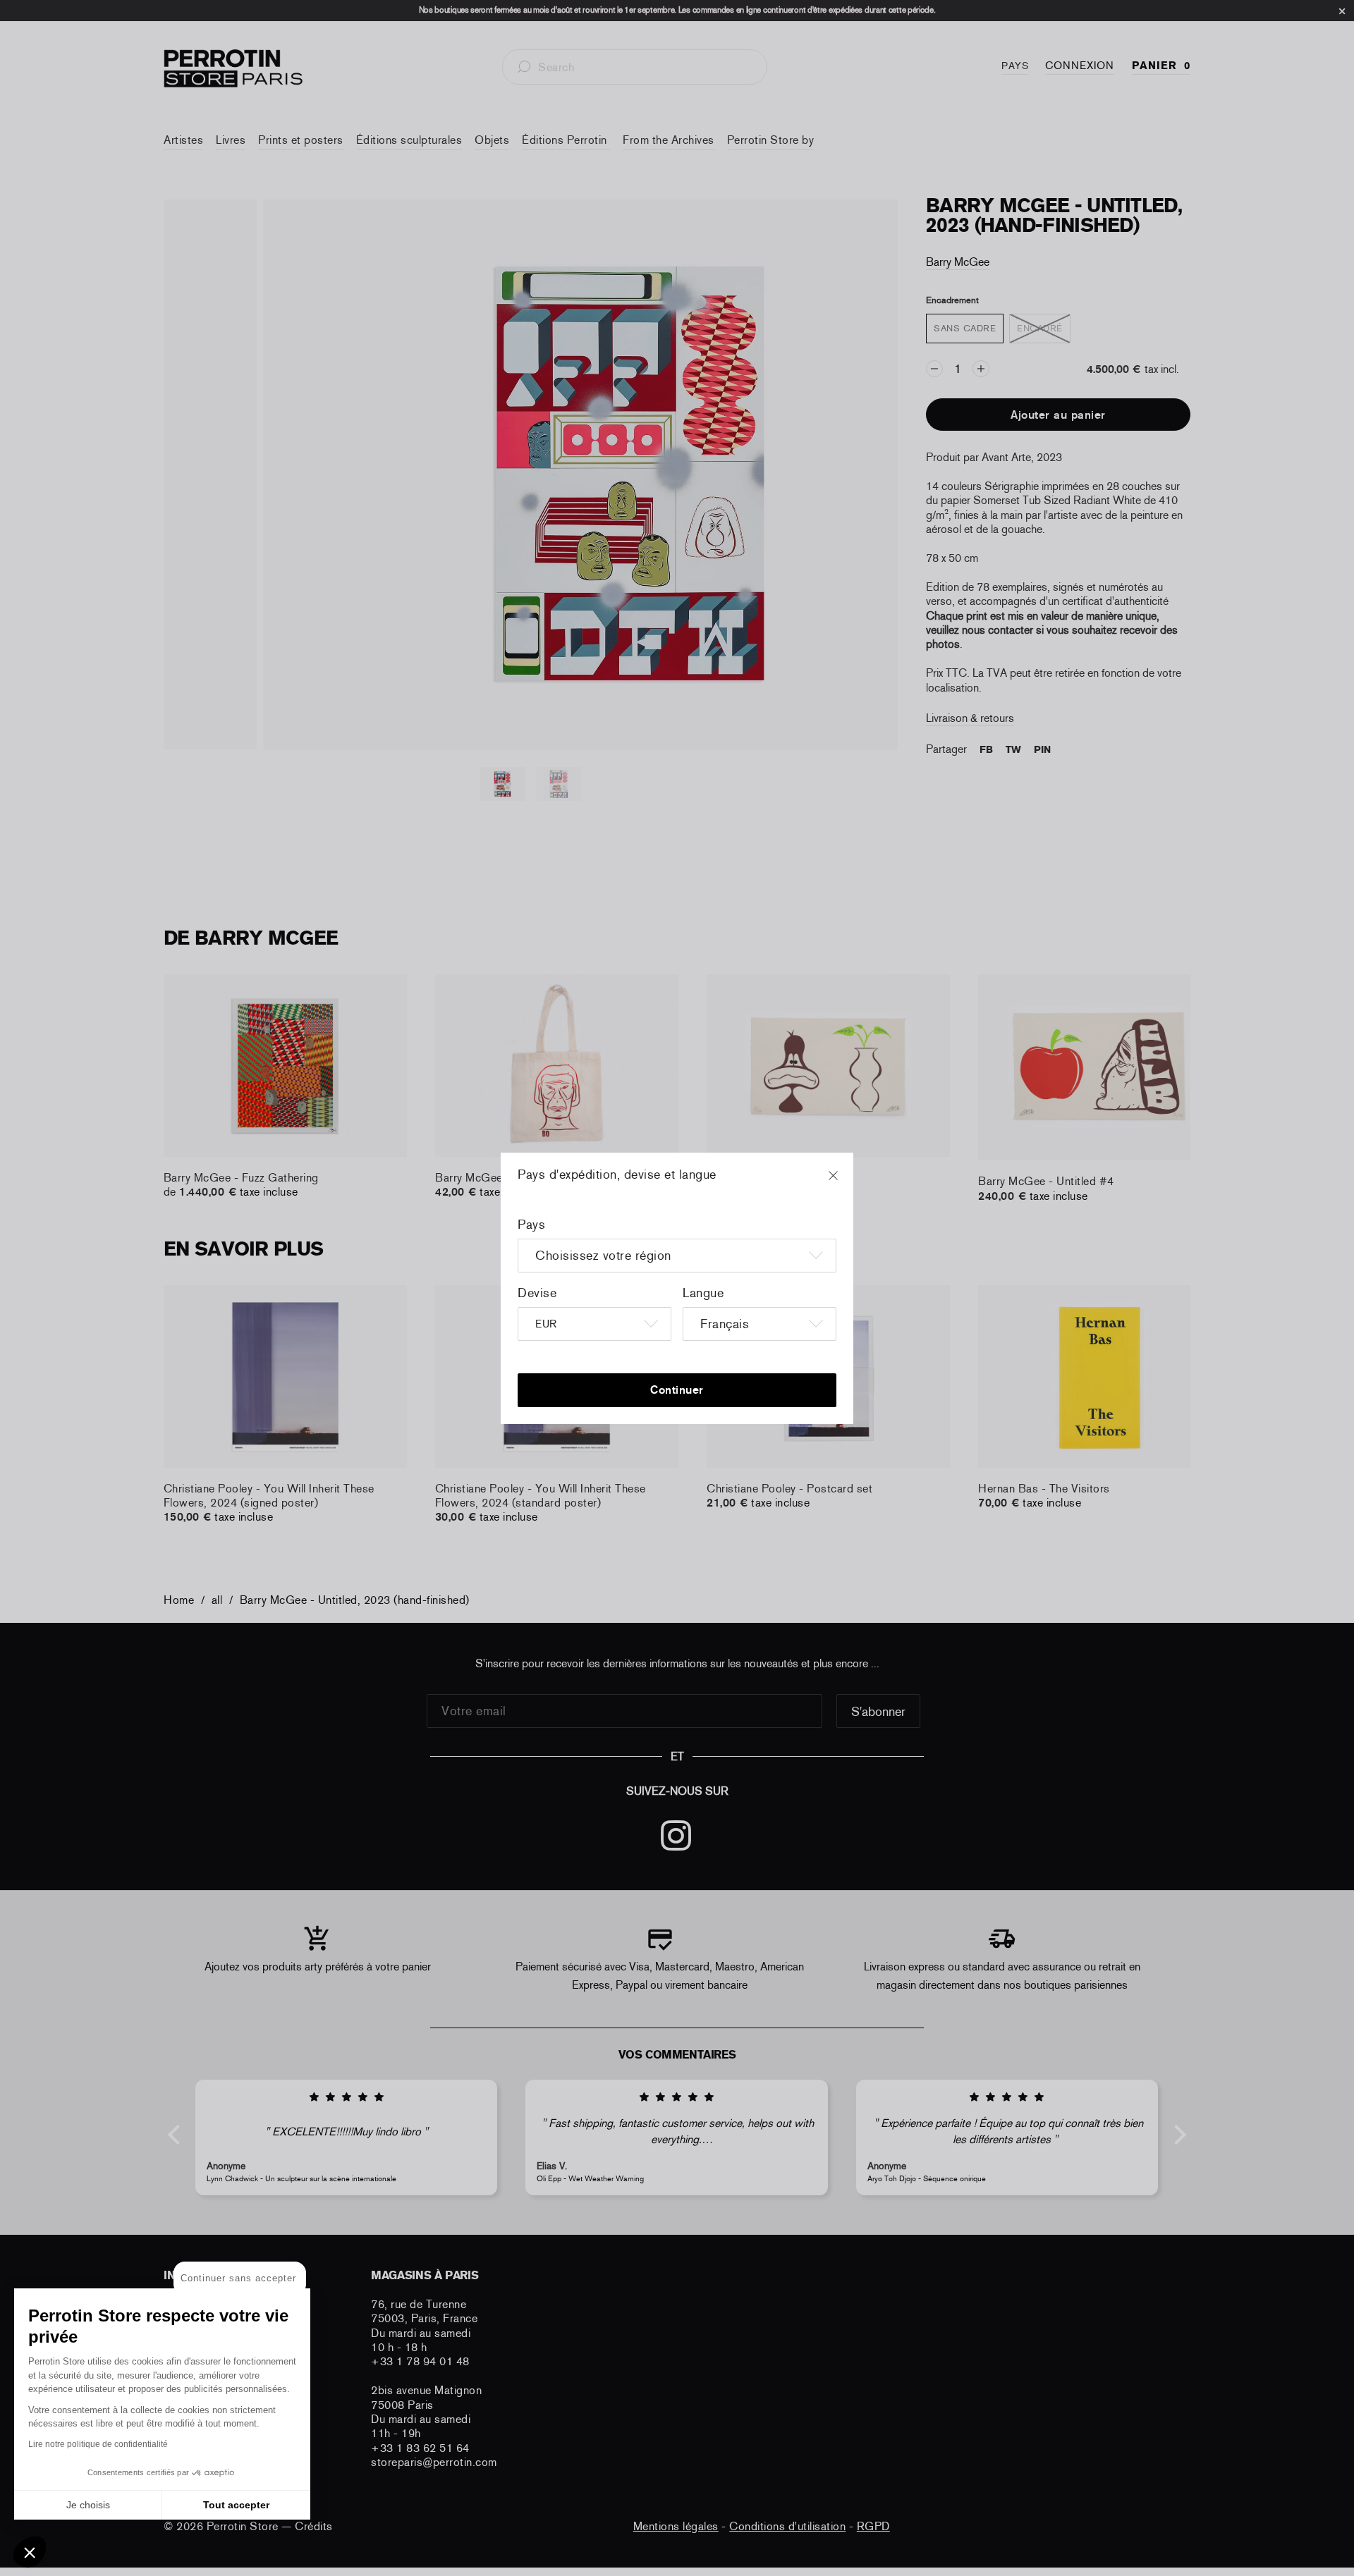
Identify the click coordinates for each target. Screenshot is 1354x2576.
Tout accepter (236, 2505)
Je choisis (88, 2505)
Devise (537, 1293)
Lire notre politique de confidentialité (98, 2444)
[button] (30, 2552)
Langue (703, 1293)
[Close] (846, 1182)
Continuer (677, 1390)
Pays (531, 1225)
